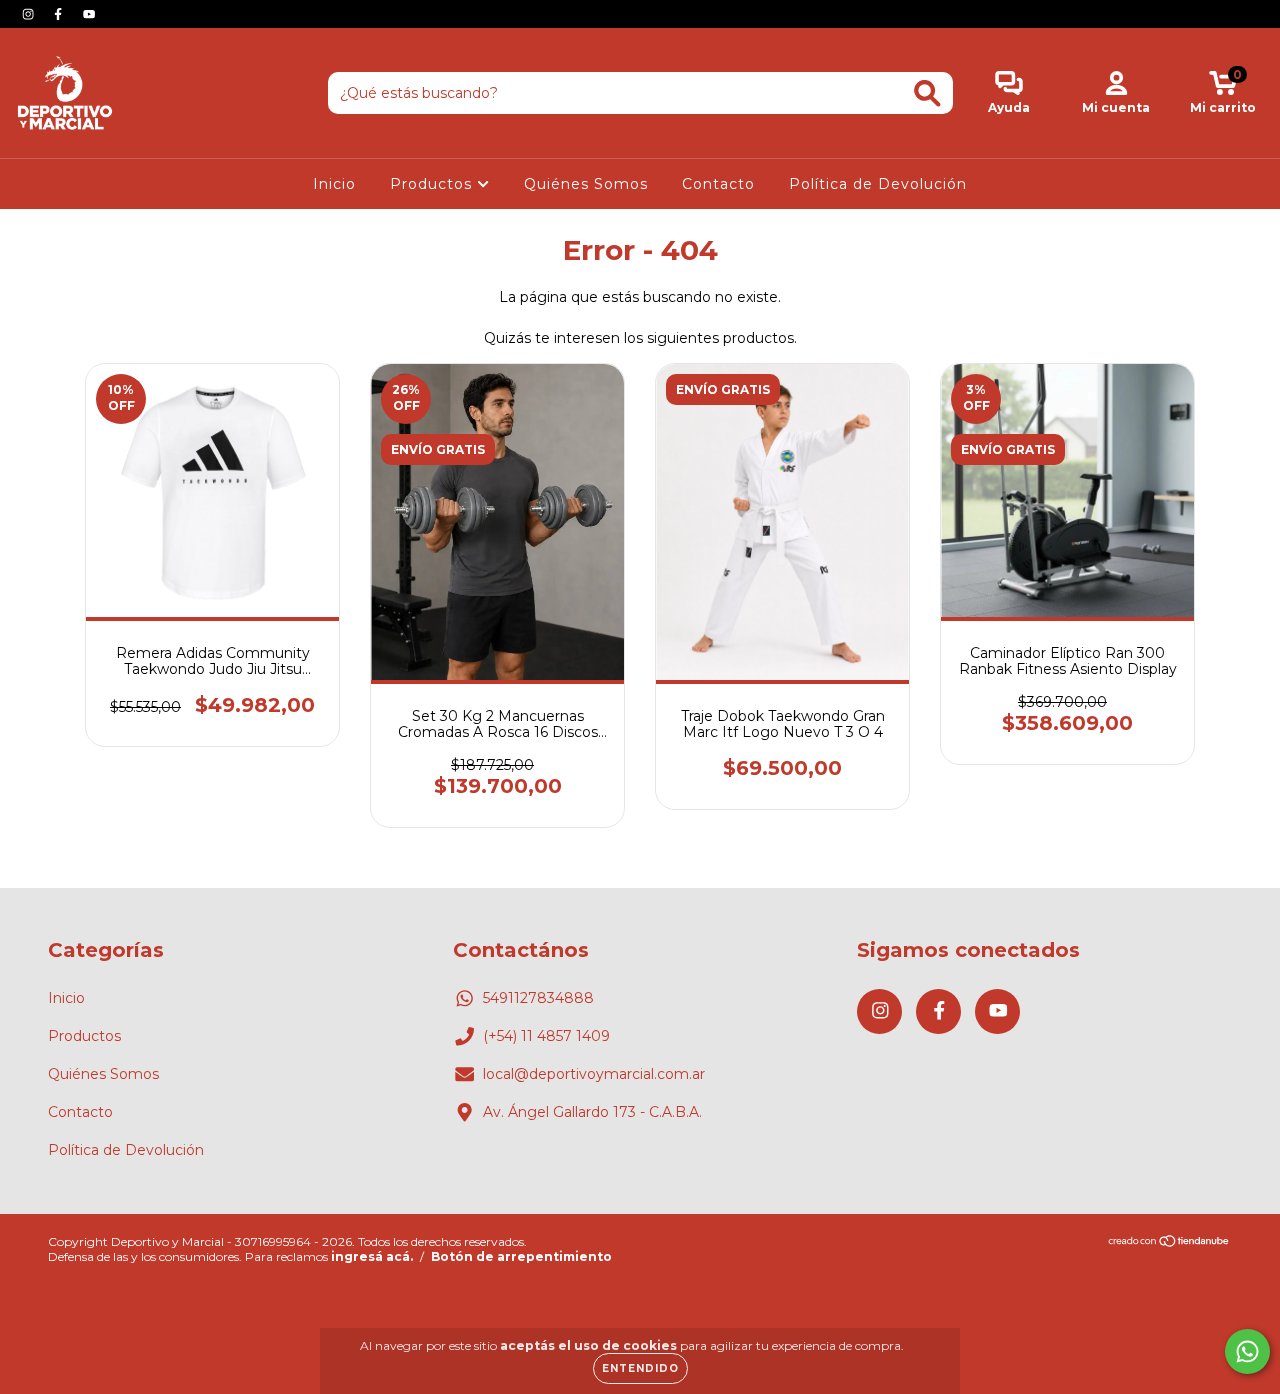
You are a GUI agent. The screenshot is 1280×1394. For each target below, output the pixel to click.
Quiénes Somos (586, 184)
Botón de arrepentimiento (521, 1256)
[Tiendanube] (1169, 1243)
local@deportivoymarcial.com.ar (594, 1074)
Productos (433, 184)
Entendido (640, 1368)
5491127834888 (538, 998)
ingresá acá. (372, 1256)
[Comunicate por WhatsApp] (1247, 1351)
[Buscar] (927, 93)
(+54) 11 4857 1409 (546, 1036)
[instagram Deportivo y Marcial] (30, 14)
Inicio (334, 184)
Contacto (718, 184)
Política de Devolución (878, 184)
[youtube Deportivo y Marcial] (89, 14)
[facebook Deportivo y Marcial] (60, 14)
